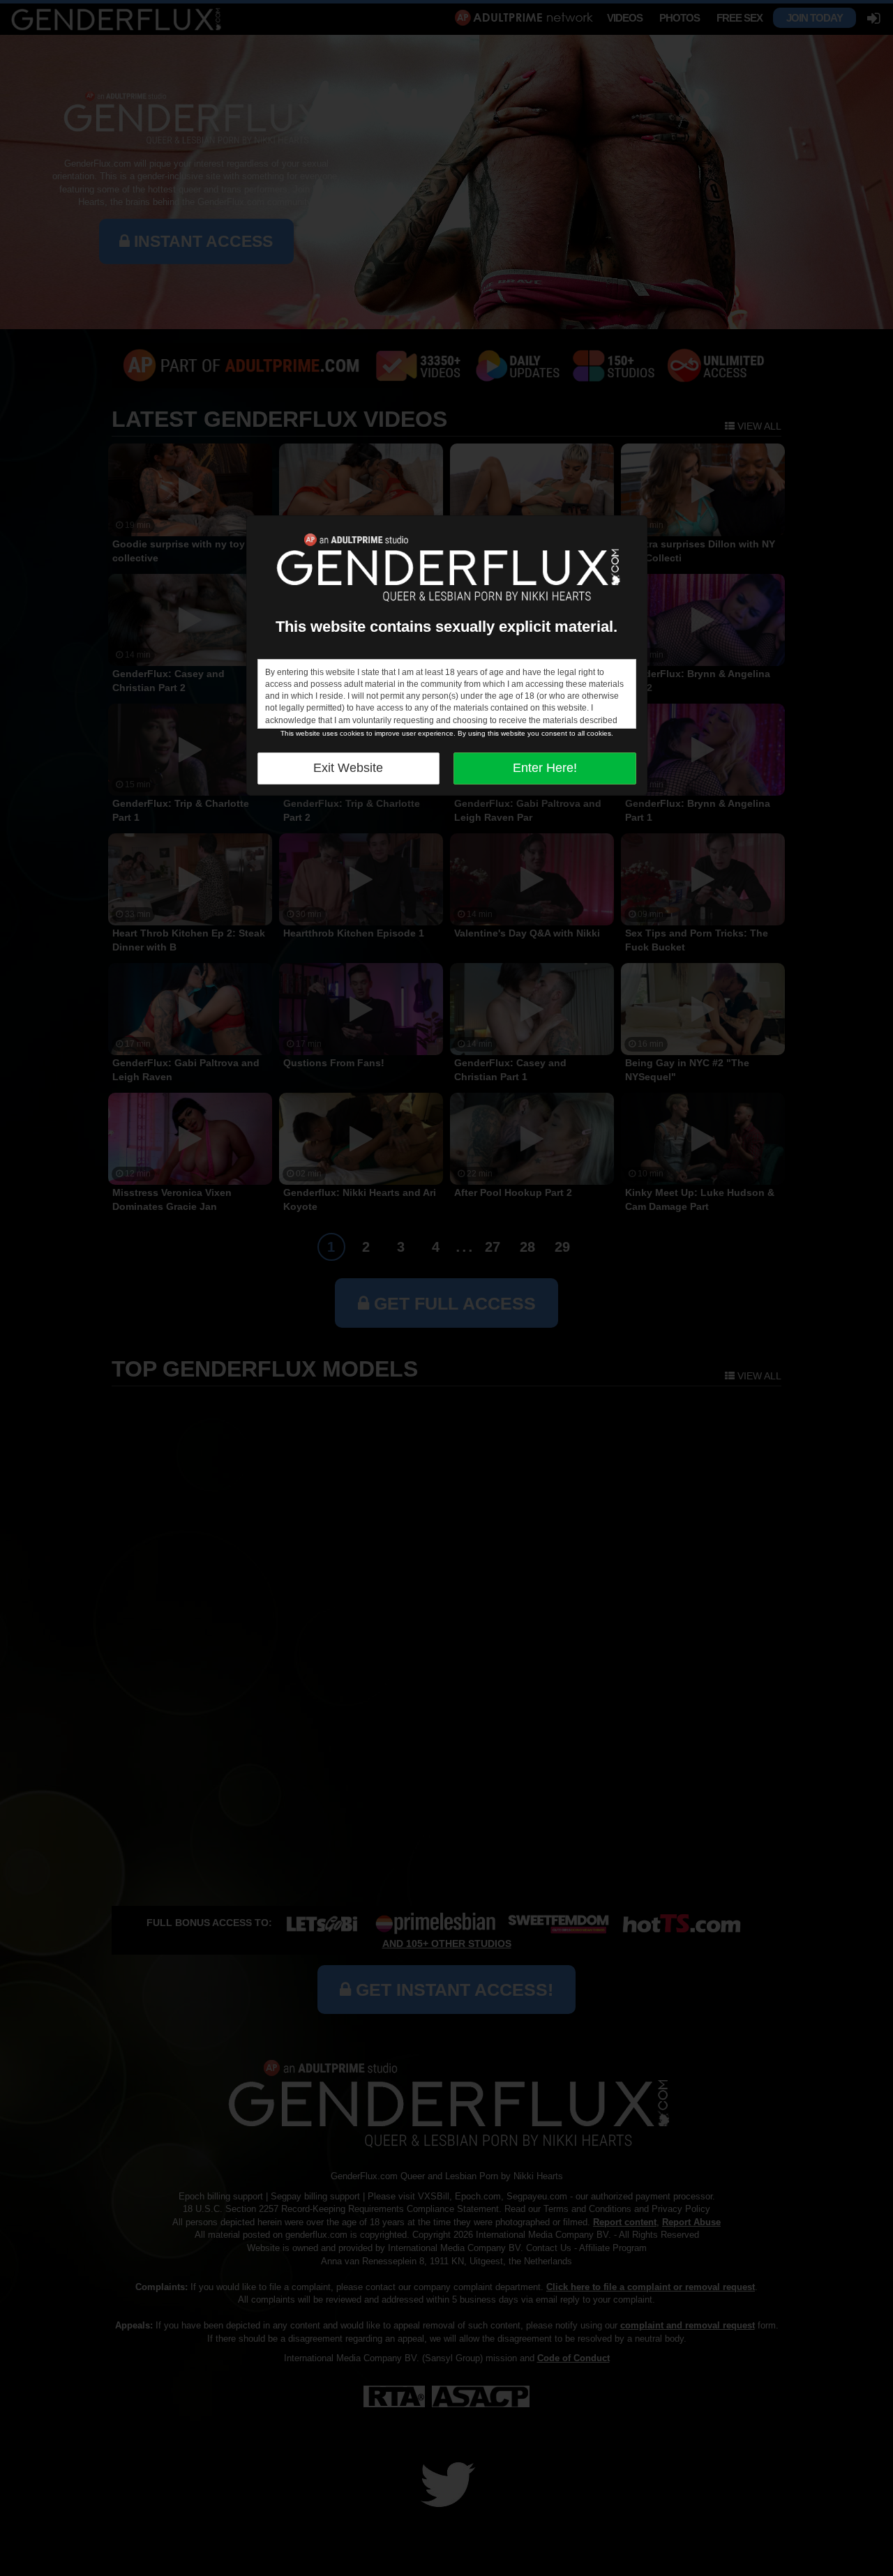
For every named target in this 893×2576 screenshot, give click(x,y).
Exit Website (348, 768)
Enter (545, 768)
